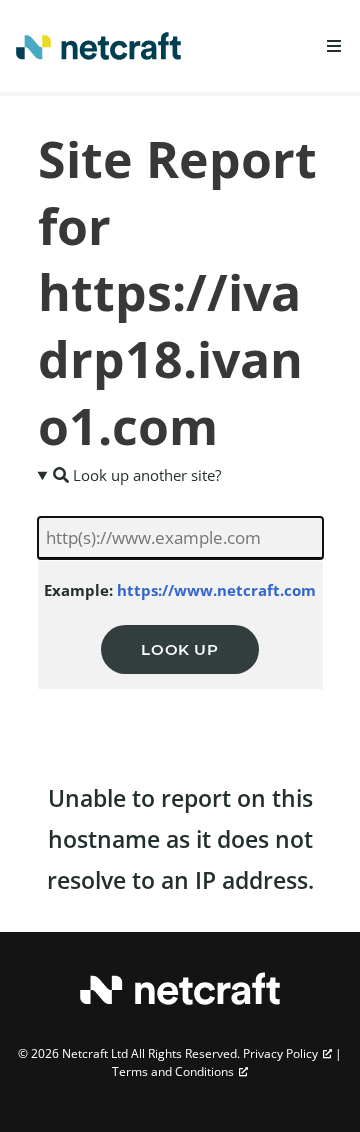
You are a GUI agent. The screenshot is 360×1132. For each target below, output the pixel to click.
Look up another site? (145, 475)
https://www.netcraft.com (216, 590)
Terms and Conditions (173, 1071)
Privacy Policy (280, 1053)
